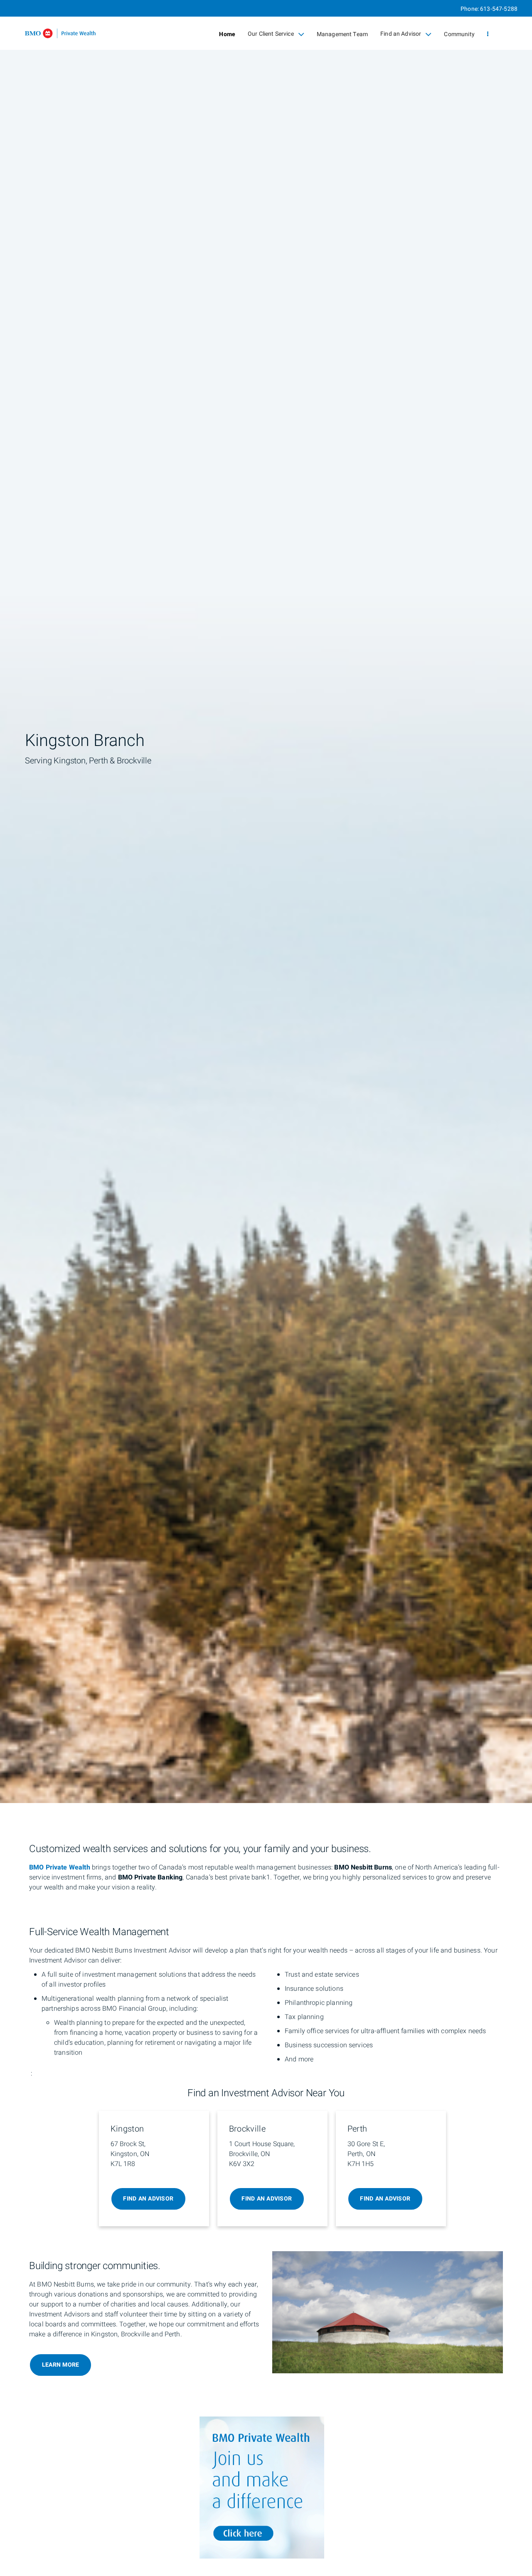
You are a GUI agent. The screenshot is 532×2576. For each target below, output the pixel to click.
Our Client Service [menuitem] (271, 36)
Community (459, 34)
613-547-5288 (499, 9)
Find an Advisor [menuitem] (400, 36)
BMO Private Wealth (60, 1867)
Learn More (61, 2365)
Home (227, 34)
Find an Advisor (148, 2199)
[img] (266, 902)
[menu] (488, 34)
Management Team (342, 34)
